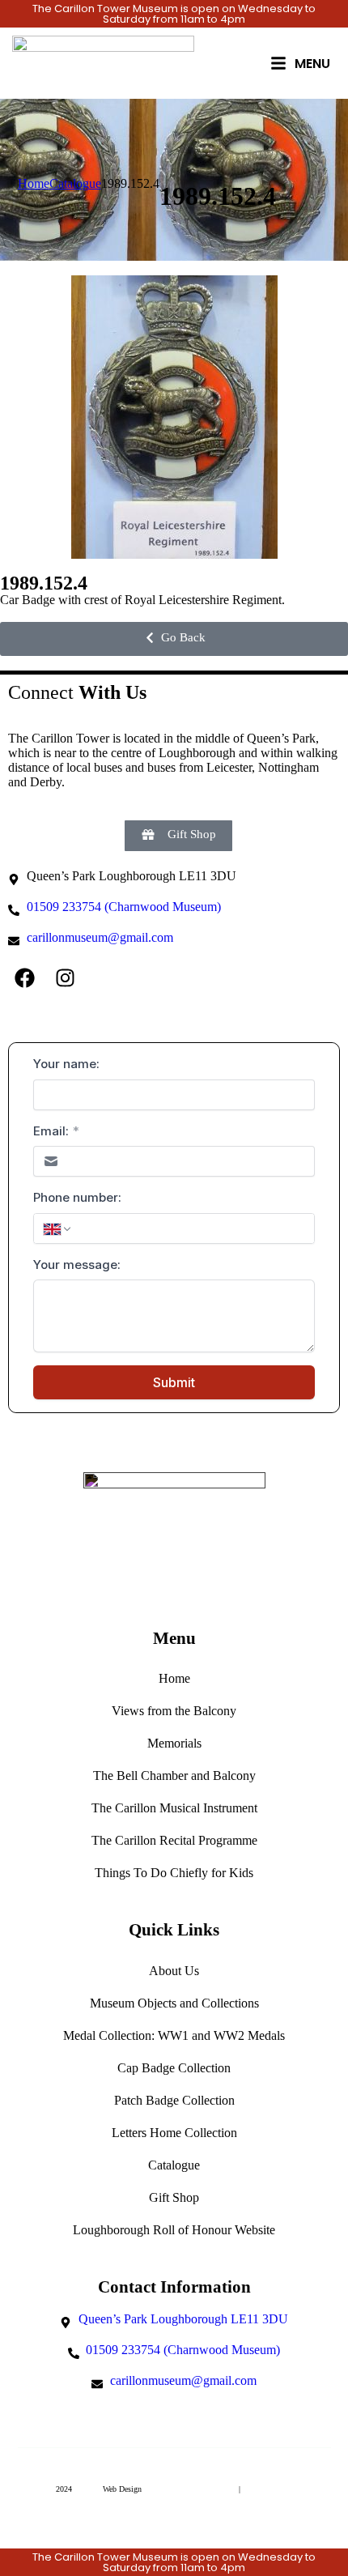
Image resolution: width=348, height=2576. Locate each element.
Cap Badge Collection (174, 2068)
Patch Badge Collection (174, 2100)
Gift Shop (174, 2197)
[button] (174, 639)
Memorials (174, 1743)
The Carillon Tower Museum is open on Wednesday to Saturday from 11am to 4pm (174, 14)
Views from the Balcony (174, 1711)
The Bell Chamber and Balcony (174, 1776)
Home (174, 1678)
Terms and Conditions (197, 2489)
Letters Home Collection (174, 2133)
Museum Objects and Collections (174, 2003)
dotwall (87, 2489)
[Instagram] (65, 977)
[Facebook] (24, 977)
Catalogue (174, 2165)
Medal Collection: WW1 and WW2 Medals (174, 2035)
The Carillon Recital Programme (174, 1840)
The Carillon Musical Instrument (174, 1808)
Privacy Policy (267, 2489)
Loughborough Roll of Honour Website (174, 2230)
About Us (174, 1971)
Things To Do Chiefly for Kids (174, 1873)
